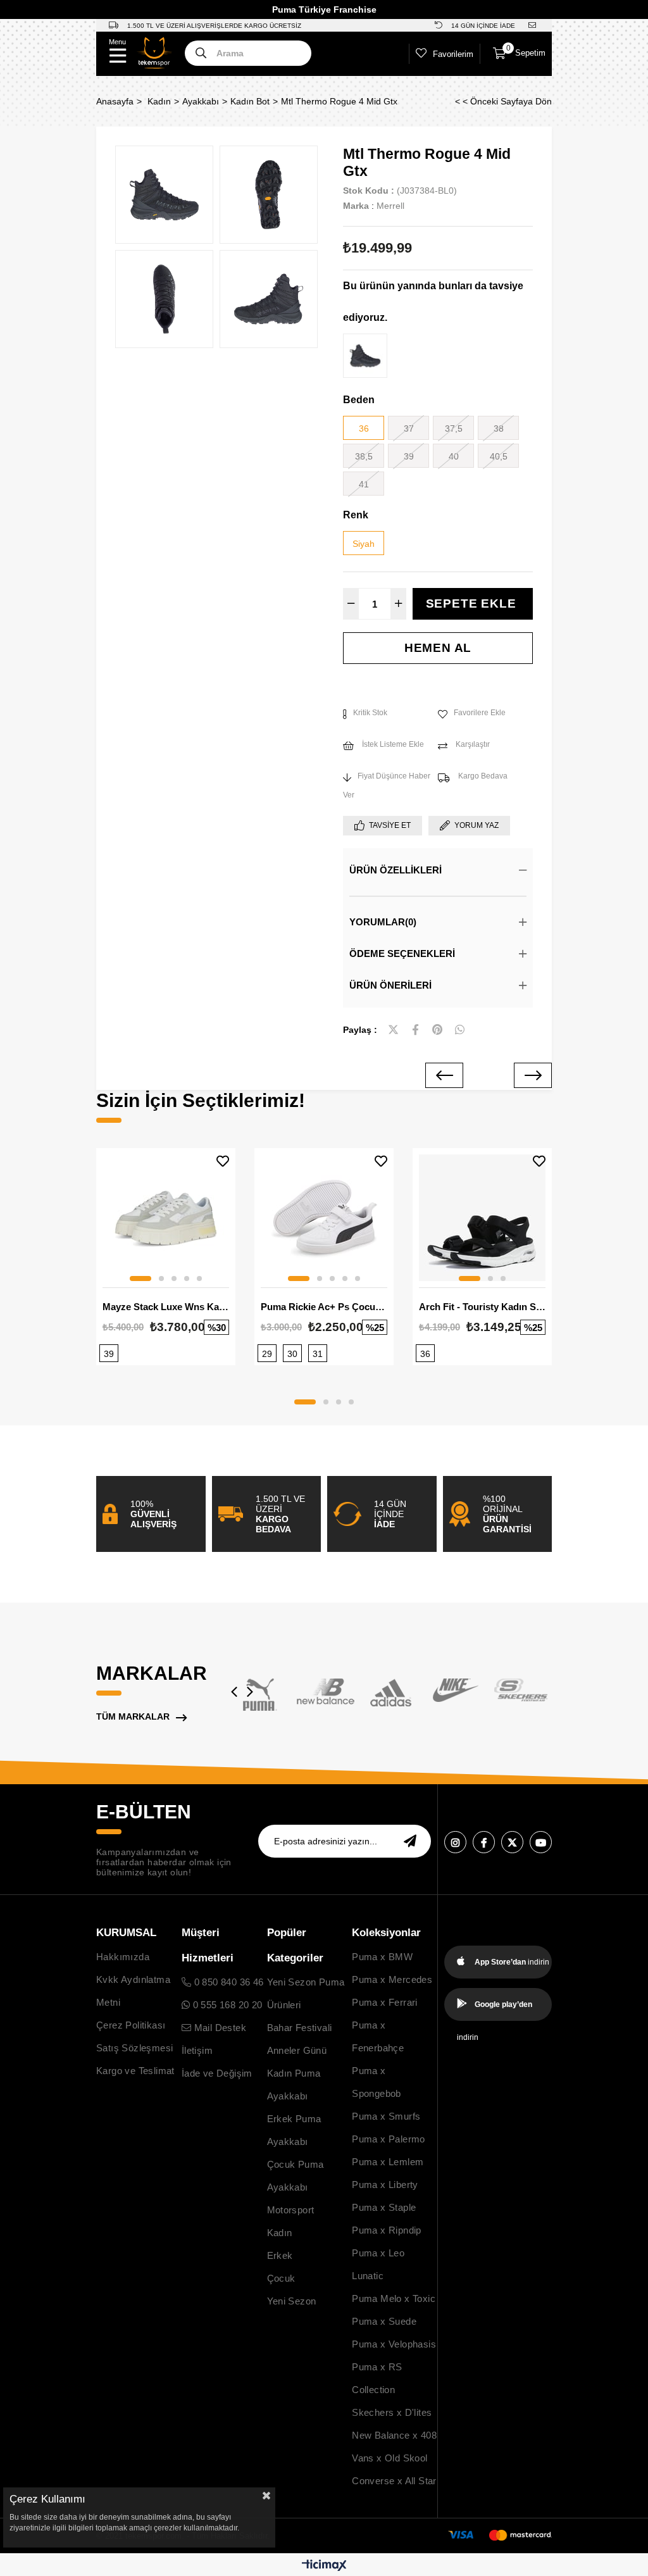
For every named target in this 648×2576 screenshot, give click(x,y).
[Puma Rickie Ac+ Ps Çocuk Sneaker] (324, 1218)
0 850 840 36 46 (227, 1982)
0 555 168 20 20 (226, 2005)
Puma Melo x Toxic (394, 2298)
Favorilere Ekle (223, 1161)
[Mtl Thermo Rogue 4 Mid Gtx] (365, 356)
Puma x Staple (384, 2207)
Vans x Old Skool (389, 2458)
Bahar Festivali (300, 2028)
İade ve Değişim (217, 2073)
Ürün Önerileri (390, 985)
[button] (140, 1279)
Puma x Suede (384, 2321)
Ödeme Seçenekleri (402, 953)
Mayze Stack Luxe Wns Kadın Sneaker (166, 1307)
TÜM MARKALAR (133, 1716)
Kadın (280, 2233)
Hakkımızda (123, 1957)
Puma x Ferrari (385, 2002)
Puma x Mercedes (392, 1979)
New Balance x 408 (394, 2435)
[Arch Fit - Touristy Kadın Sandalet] (482, 1218)
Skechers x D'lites (392, 2412)
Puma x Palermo (389, 2139)
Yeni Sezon (292, 2301)
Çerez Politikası (131, 2025)
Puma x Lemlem (388, 2162)
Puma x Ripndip (387, 2230)
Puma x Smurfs (386, 2116)
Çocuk (281, 2278)
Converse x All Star (394, 2481)
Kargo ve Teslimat (135, 2071)
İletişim (197, 2050)
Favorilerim (453, 54)
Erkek (280, 2255)
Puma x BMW (382, 1957)
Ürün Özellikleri (396, 870)
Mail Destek (219, 2028)
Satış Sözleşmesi (134, 2048)
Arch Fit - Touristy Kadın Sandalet (482, 1307)
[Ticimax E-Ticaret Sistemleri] (324, 2566)
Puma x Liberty (385, 2185)
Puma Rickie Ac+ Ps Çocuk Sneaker (324, 1307)
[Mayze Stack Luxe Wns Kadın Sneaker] (166, 1218)
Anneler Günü (297, 2050)
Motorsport (291, 2210)
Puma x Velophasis (394, 2344)
